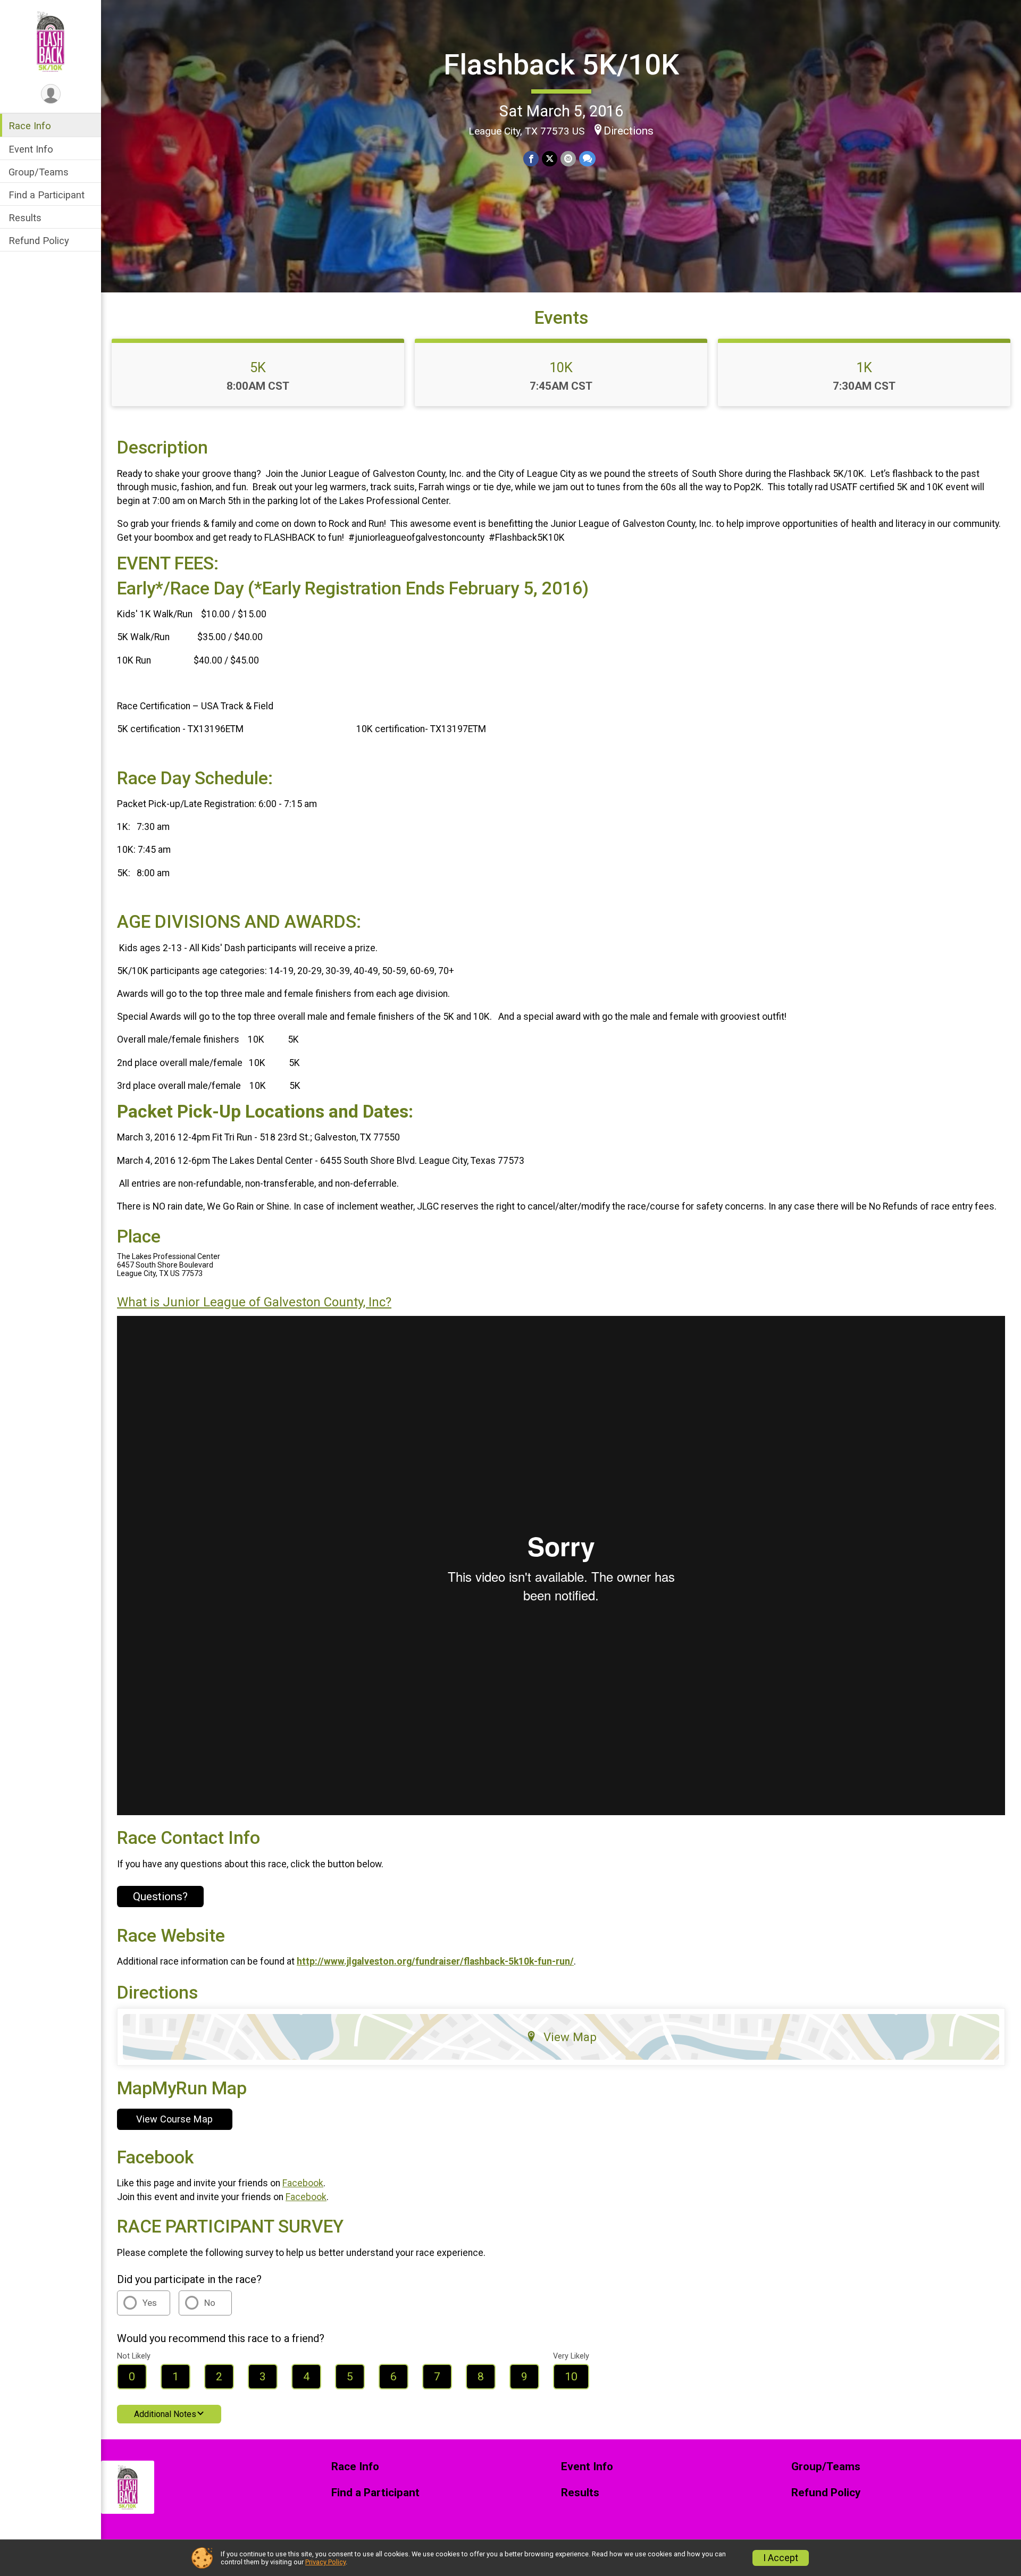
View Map (570, 2037)
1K (864, 367)
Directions (629, 131)
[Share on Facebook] (531, 159)
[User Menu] (51, 94)
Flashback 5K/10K (561, 65)
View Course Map (174, 2119)
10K (561, 367)
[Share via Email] (568, 159)
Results (25, 218)
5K (258, 367)
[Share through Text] (587, 159)
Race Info (30, 126)
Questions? (160, 1897)
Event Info (31, 149)
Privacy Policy (325, 2562)
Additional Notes (165, 2414)
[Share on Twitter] (550, 159)
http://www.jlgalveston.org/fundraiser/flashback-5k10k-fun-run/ (435, 1961)
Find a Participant (47, 195)
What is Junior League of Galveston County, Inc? (254, 1302)
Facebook (303, 2183)
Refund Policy (39, 241)
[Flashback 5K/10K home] (51, 41)
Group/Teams (39, 171)
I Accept (781, 2558)
